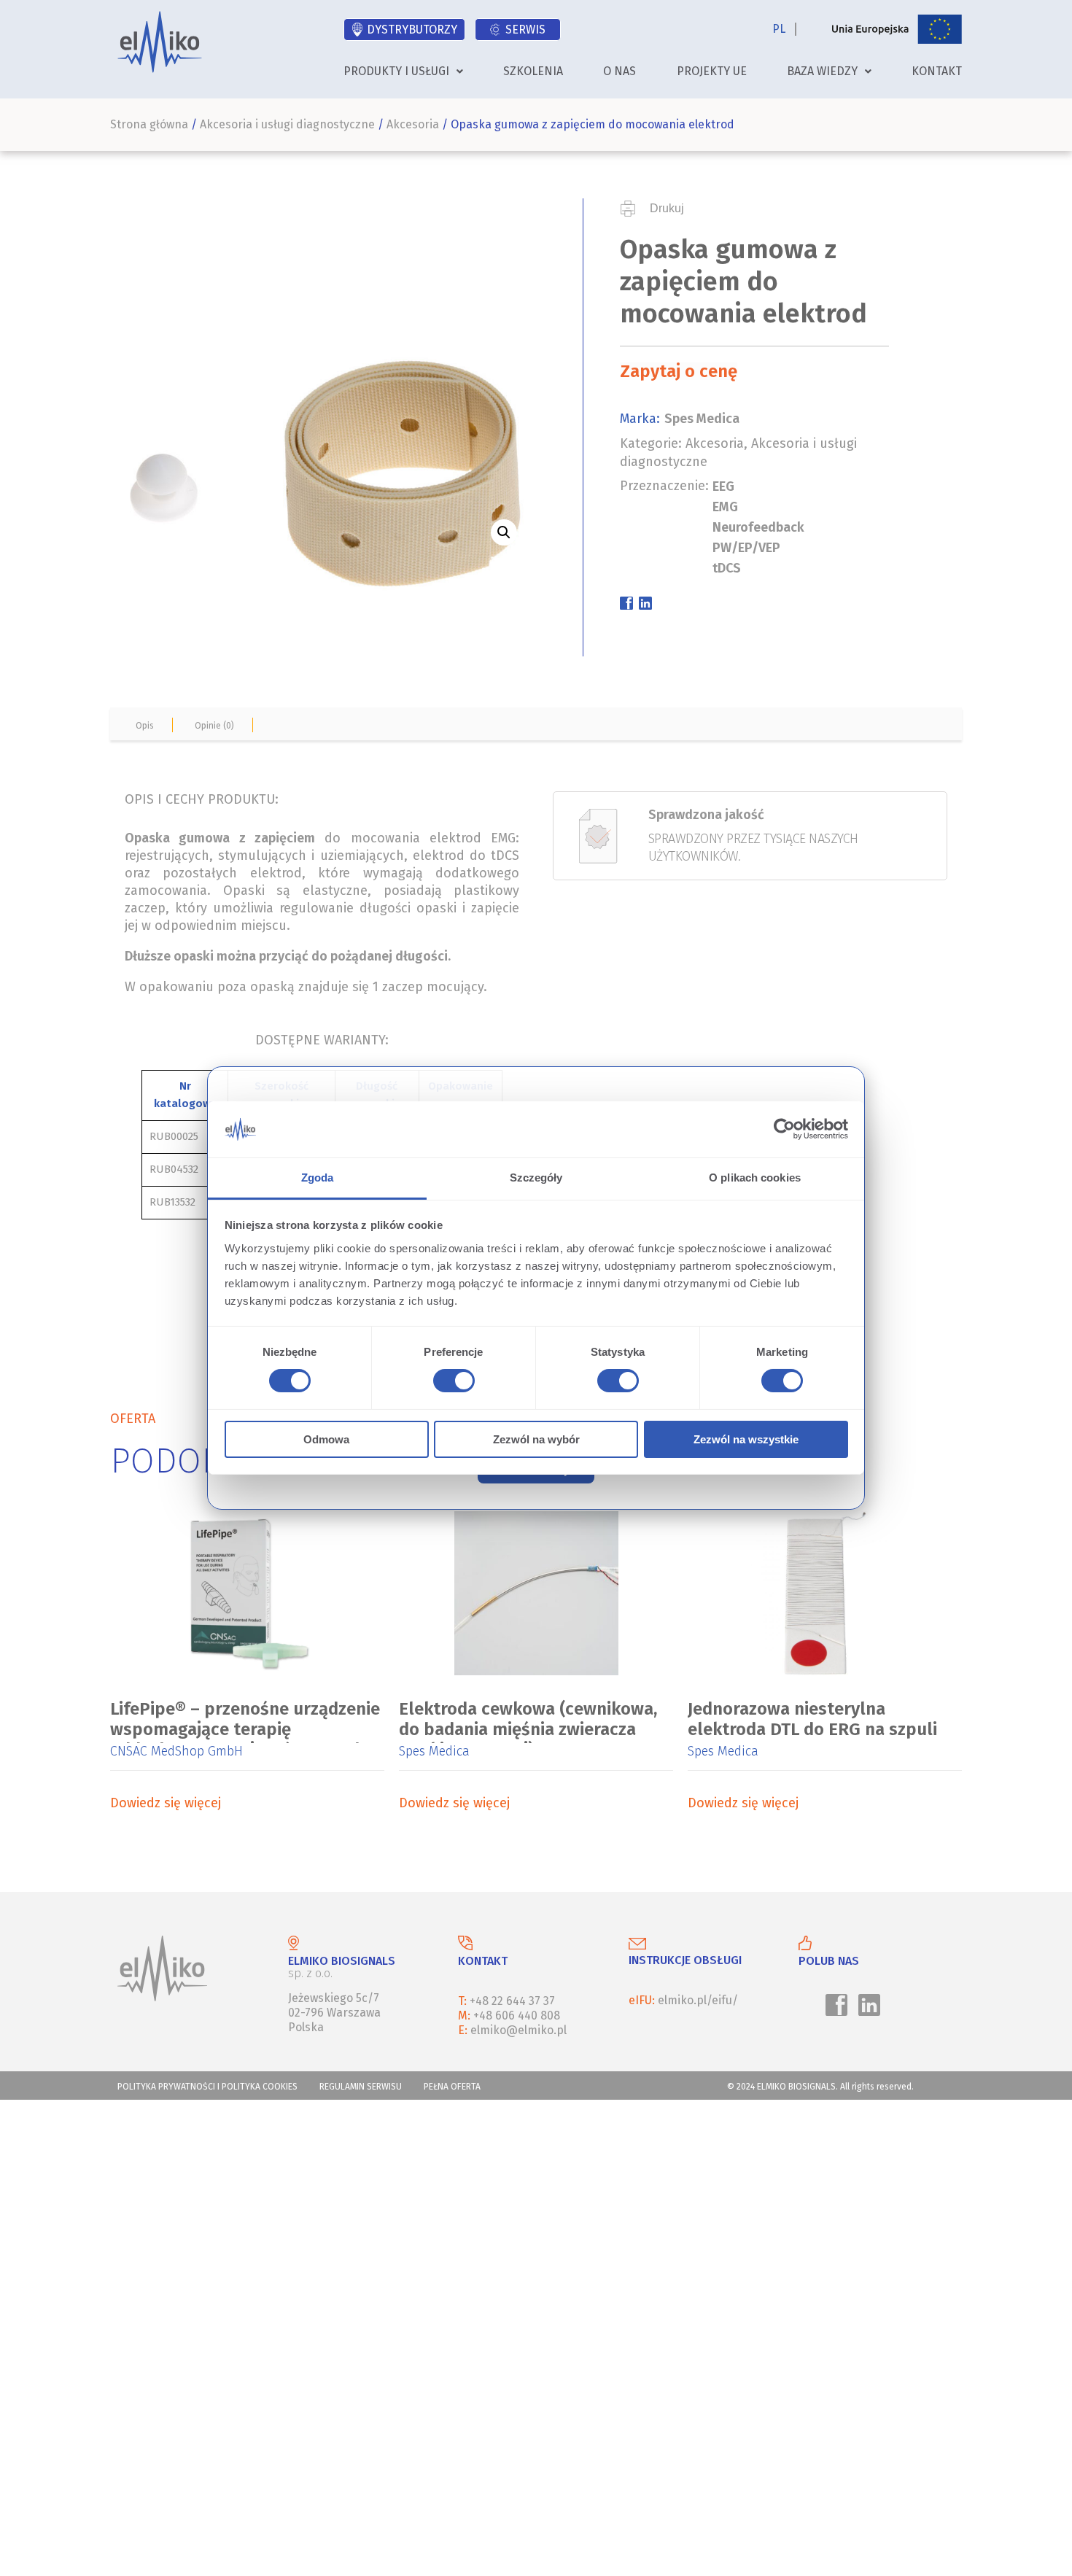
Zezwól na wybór (536, 1439)
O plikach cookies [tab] (755, 1178)
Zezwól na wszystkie (746, 1439)
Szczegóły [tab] (536, 1178)
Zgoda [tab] (318, 1178)
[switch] (451, 1383)
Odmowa (326, 1439)
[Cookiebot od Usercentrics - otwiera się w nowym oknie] (784, 1129)
